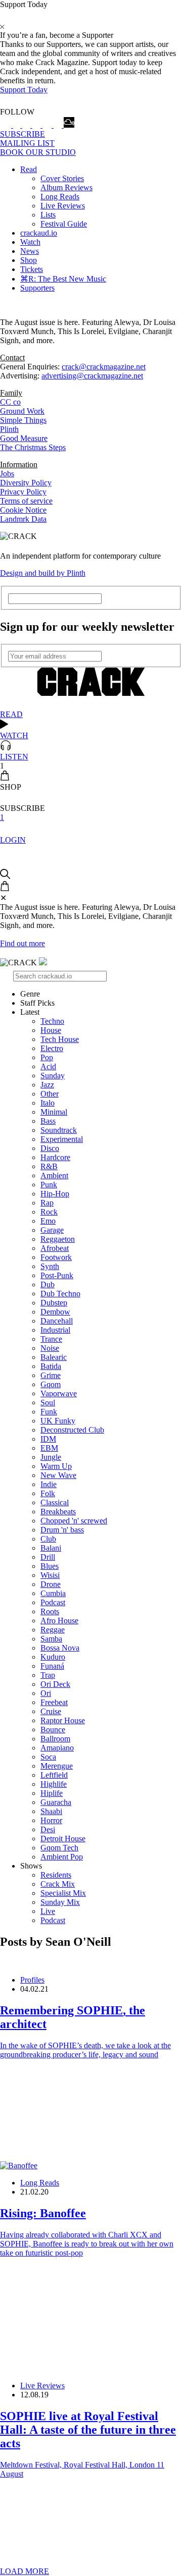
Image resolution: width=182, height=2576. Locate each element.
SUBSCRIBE (22, 134)
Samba (51, 1639)
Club (48, 1539)
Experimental (62, 1139)
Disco (50, 1148)
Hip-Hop (55, 1194)
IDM (48, 1439)
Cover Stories (62, 178)
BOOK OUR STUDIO (38, 152)
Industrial (55, 1330)
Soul (48, 1403)
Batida (51, 1366)
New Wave (58, 1475)
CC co (10, 402)
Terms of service (26, 501)
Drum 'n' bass (62, 1530)
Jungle (51, 1457)
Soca (48, 1757)
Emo (48, 1221)
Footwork (56, 1257)
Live (48, 1911)
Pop (47, 1057)
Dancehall (57, 1321)
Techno (52, 1021)
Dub (48, 1284)
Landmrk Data (23, 519)
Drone (51, 1584)
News (30, 251)
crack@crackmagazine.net (104, 367)
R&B (49, 1166)
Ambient (54, 1175)
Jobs (7, 474)
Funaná (52, 1666)
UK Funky (58, 1421)
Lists (48, 215)
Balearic (54, 1357)
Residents (56, 1875)
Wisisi (50, 1575)
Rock (49, 1212)
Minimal (54, 1112)
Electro (52, 1048)
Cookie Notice (23, 510)
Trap (48, 1675)
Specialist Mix (63, 1893)
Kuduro (53, 1657)
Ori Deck (55, 1684)
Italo (48, 1103)
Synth (50, 1266)
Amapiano (57, 1748)
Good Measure (24, 438)
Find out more (22, 943)
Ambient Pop (62, 1857)
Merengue (57, 1766)
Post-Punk (57, 1275)
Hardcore (55, 1157)
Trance (51, 1339)
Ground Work (22, 411)
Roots (50, 1611)
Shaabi (51, 1811)
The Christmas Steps (33, 447)
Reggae (53, 1630)
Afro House (59, 1621)
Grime (51, 1375)
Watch (30, 242)
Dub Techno (60, 1294)
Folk (48, 1493)
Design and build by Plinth (43, 573)
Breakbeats (58, 1512)
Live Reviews (63, 206)
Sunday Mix (60, 1902)
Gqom (51, 1384)
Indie (49, 1484)
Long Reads (60, 197)
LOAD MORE (25, 2571)
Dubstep (54, 1303)
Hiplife (52, 1793)
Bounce (53, 1730)
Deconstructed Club (72, 1430)
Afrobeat (55, 1248)
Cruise (51, 1711)
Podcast (53, 1602)
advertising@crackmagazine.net (92, 376)
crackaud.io (39, 233)
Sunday (53, 1076)
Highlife (54, 1784)
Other (50, 1094)
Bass (48, 1121)
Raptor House (63, 1720)
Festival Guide (64, 224)
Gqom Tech (59, 1848)
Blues (50, 1566)
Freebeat (54, 1702)
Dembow (55, 1312)
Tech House (60, 1039)
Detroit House (63, 1839)
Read (29, 169)
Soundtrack (59, 1130)
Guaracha (56, 1802)
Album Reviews (66, 187)
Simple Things (23, 420)
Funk (49, 1412)
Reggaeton (58, 1239)
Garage (52, 1230)
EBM (49, 1448)
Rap (47, 1203)
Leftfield (54, 1775)
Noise (50, 1348)
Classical (55, 1502)
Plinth (9, 429)
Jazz (47, 1085)
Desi (48, 1829)
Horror (51, 1820)
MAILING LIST (27, 143)
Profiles (32, 1980)
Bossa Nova (60, 1648)
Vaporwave (59, 1393)
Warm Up (56, 1466)
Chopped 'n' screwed (74, 1521)
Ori (46, 1693)
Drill (48, 1557)
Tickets (32, 269)
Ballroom (55, 1739)
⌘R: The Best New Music (63, 279)
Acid (48, 1066)
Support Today (24, 90)
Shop (29, 260)
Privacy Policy (23, 492)
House (51, 1030)
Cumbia (53, 1593)
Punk (49, 1185)
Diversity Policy (26, 483)
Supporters (37, 288)
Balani (51, 1548)
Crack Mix (58, 1884)
